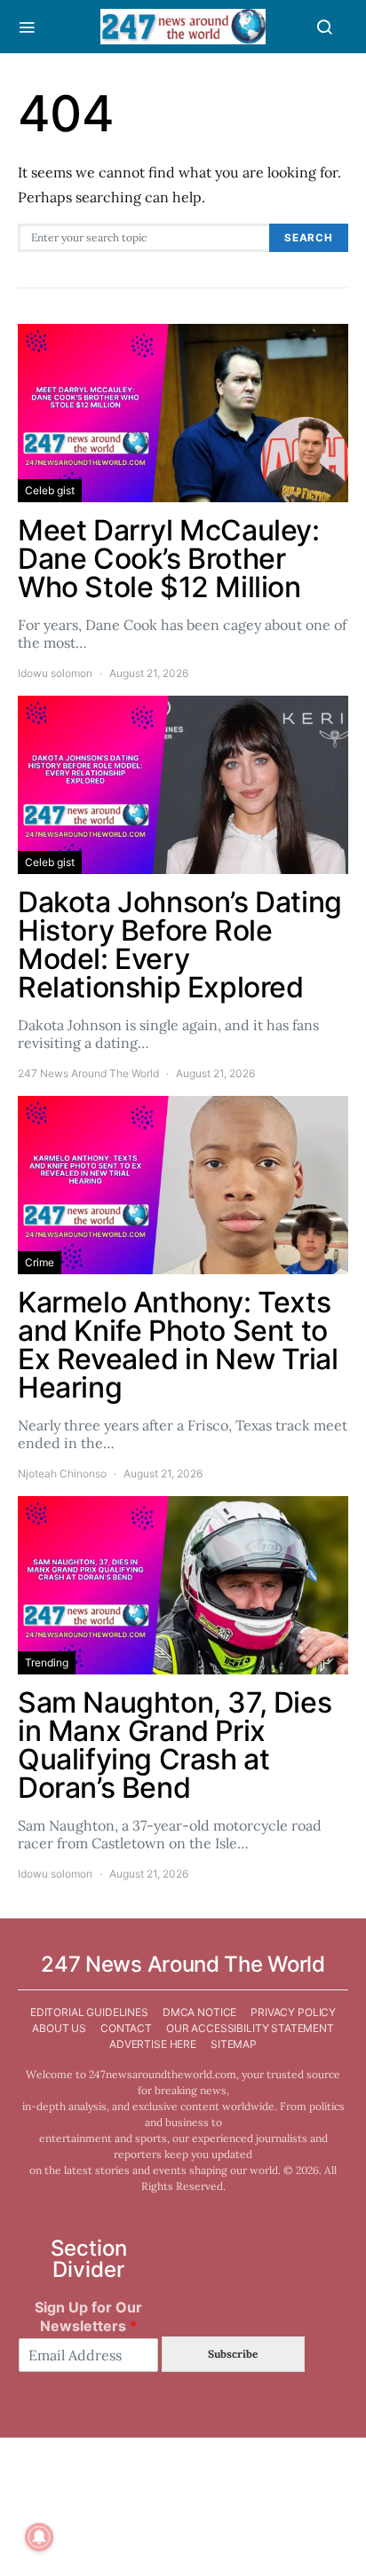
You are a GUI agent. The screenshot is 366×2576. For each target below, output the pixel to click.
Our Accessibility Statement (250, 2028)
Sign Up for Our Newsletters (88, 2316)
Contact (126, 2028)
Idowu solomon (55, 673)
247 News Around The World (88, 1073)
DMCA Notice (199, 2012)
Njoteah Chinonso (62, 1473)
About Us (59, 2028)
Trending (47, 1662)
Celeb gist (50, 490)
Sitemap (234, 2044)
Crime (40, 1262)
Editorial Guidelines (89, 2012)
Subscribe (233, 2354)
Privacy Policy (293, 2012)
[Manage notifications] (39, 2537)
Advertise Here (153, 2044)
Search (309, 238)
